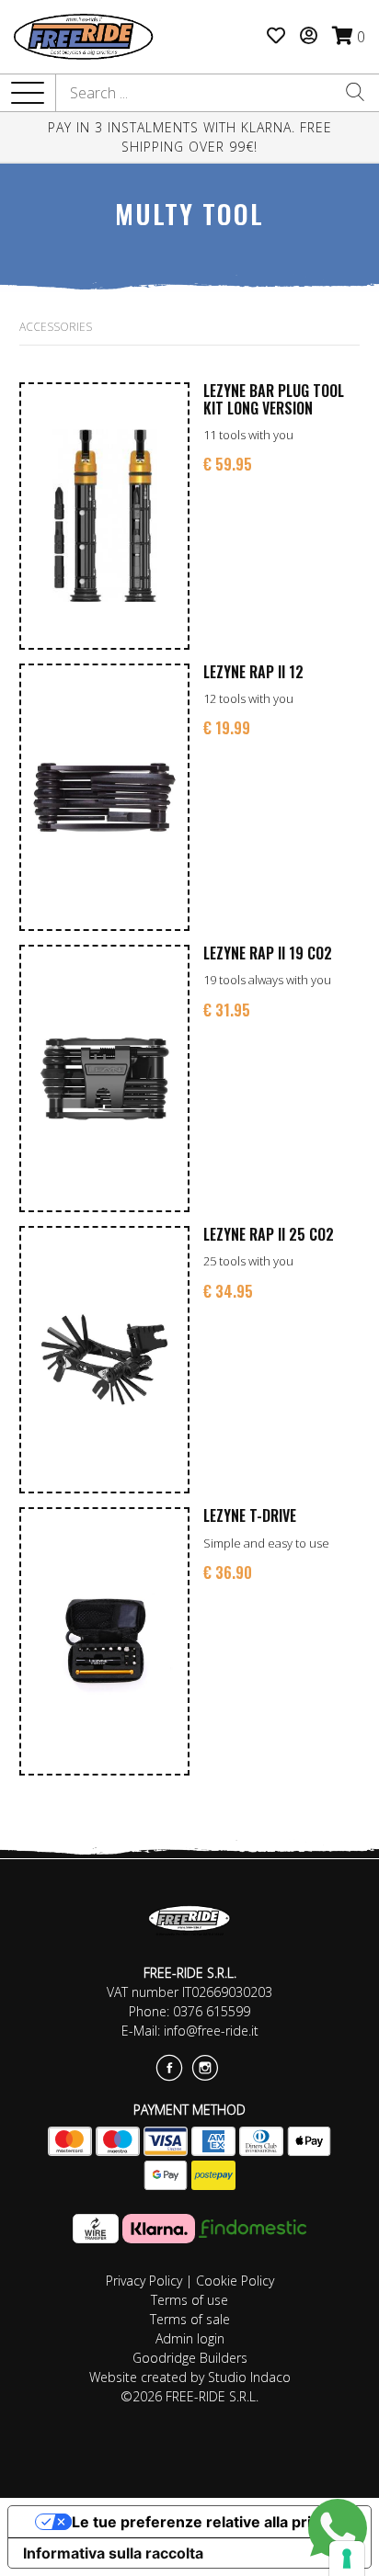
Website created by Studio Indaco (190, 2377)
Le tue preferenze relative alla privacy (208, 2522)
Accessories (56, 327)
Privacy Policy (144, 2281)
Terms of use (189, 2300)
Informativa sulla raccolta (113, 2553)
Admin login (190, 2338)
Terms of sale (190, 2319)
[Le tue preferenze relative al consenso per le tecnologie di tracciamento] (347, 2559)
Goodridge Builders (190, 2358)
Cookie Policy (235, 2281)
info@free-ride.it (211, 2031)
